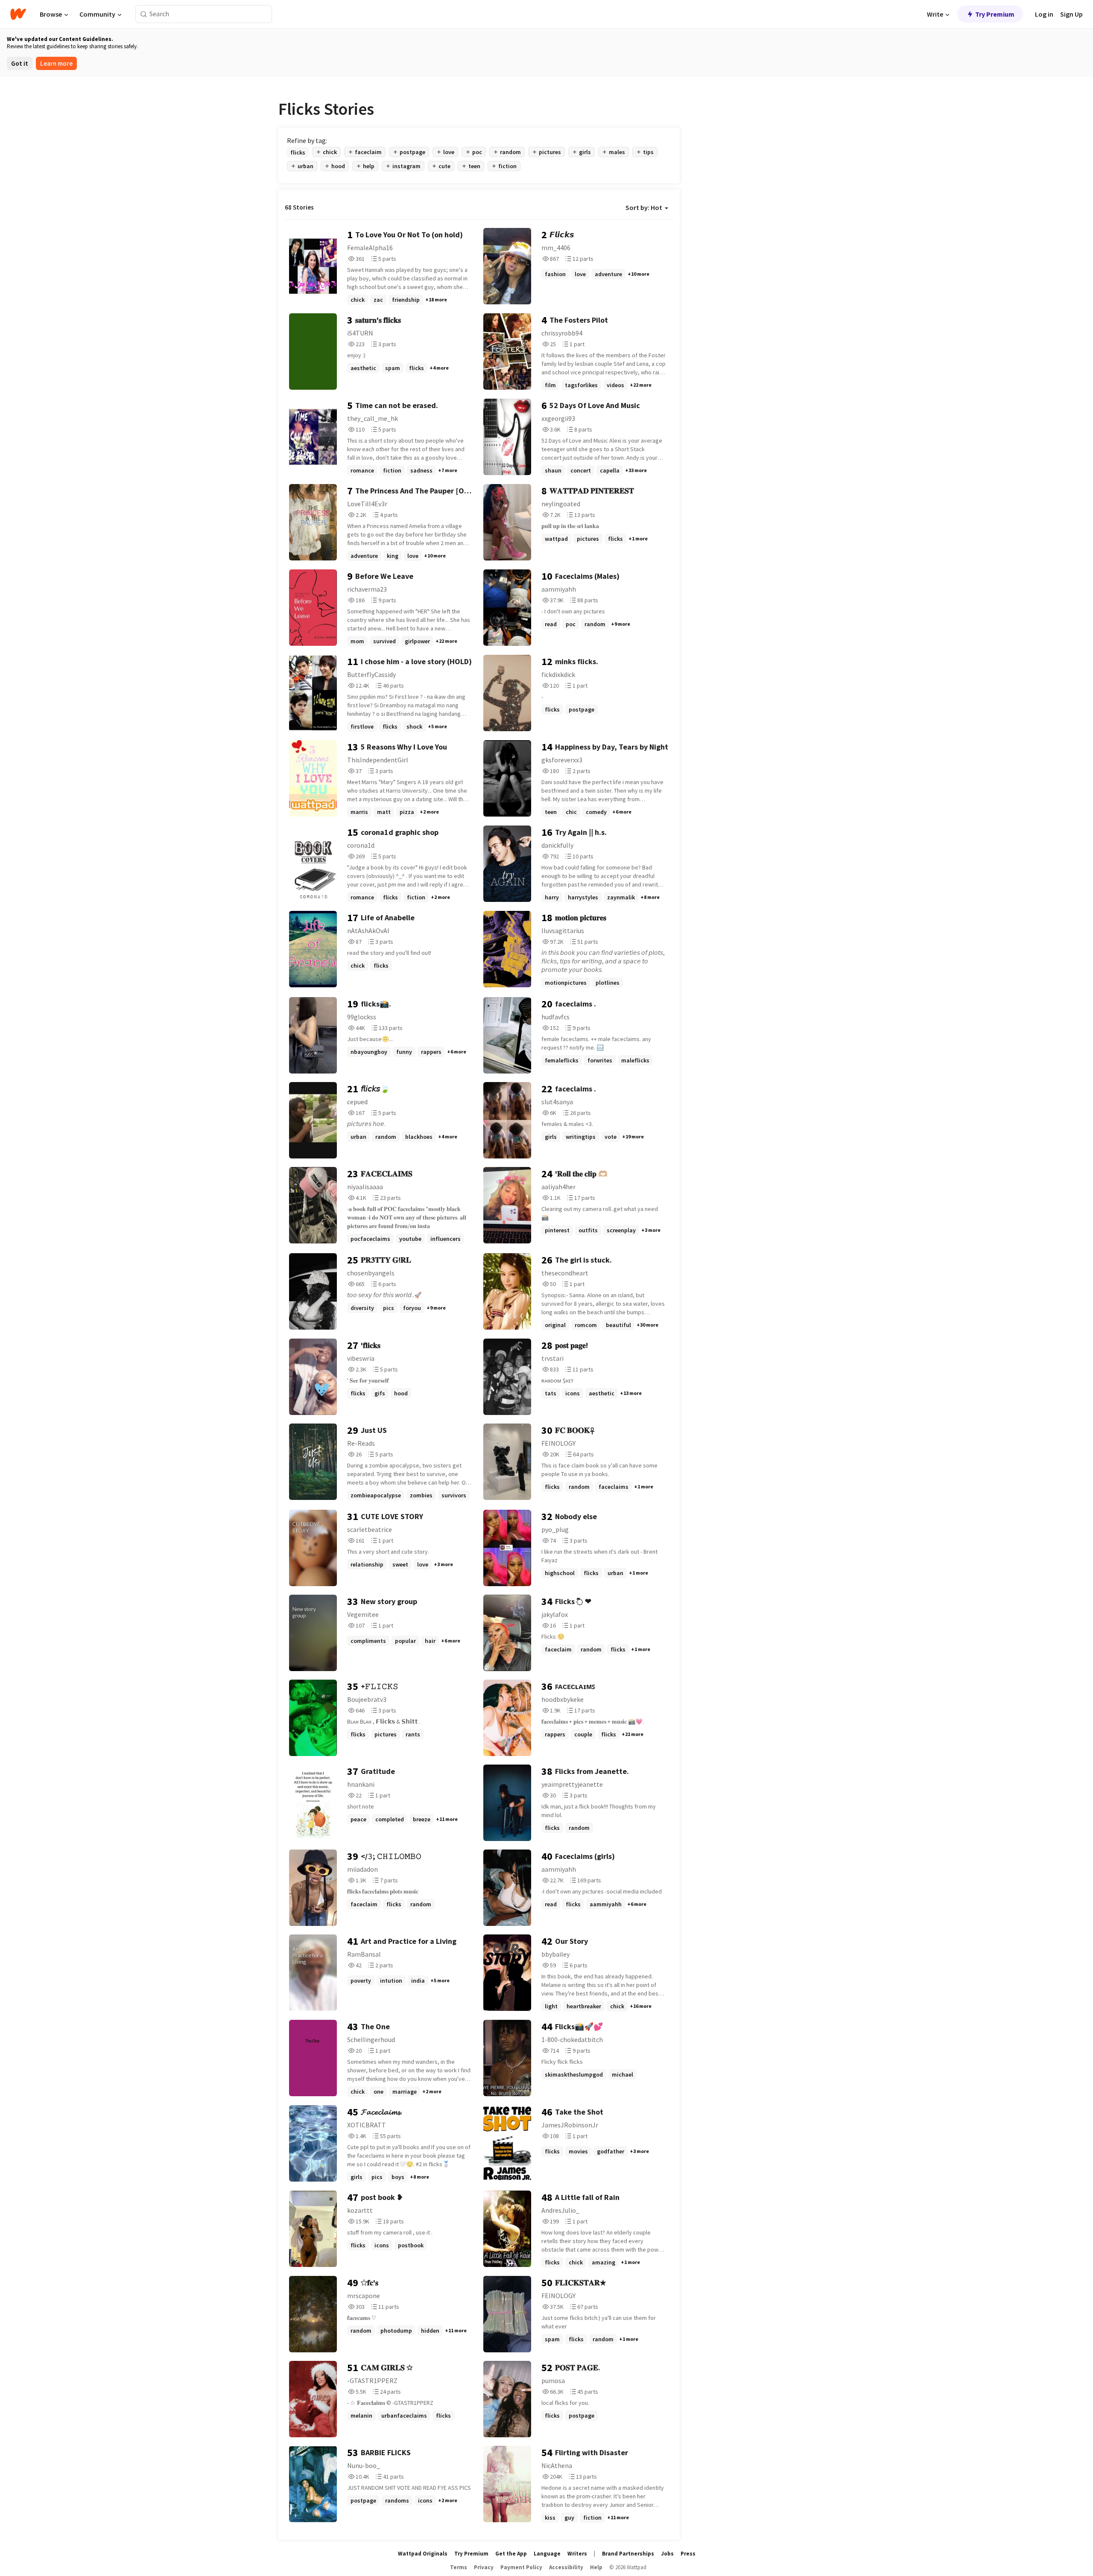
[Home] (18, 14)
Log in (1044, 14)
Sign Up (1071, 14)
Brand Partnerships (628, 2554)
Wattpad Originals (423, 2554)
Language (547, 2554)
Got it (20, 63)
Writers (577, 2554)
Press (688, 2554)
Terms (459, 2567)
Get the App (511, 2554)
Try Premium (995, 14)
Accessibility (566, 2567)
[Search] (144, 14)
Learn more (56, 63)
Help (596, 2567)
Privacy (484, 2567)
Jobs (667, 2554)
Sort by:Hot (644, 207)
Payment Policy (521, 2567)
